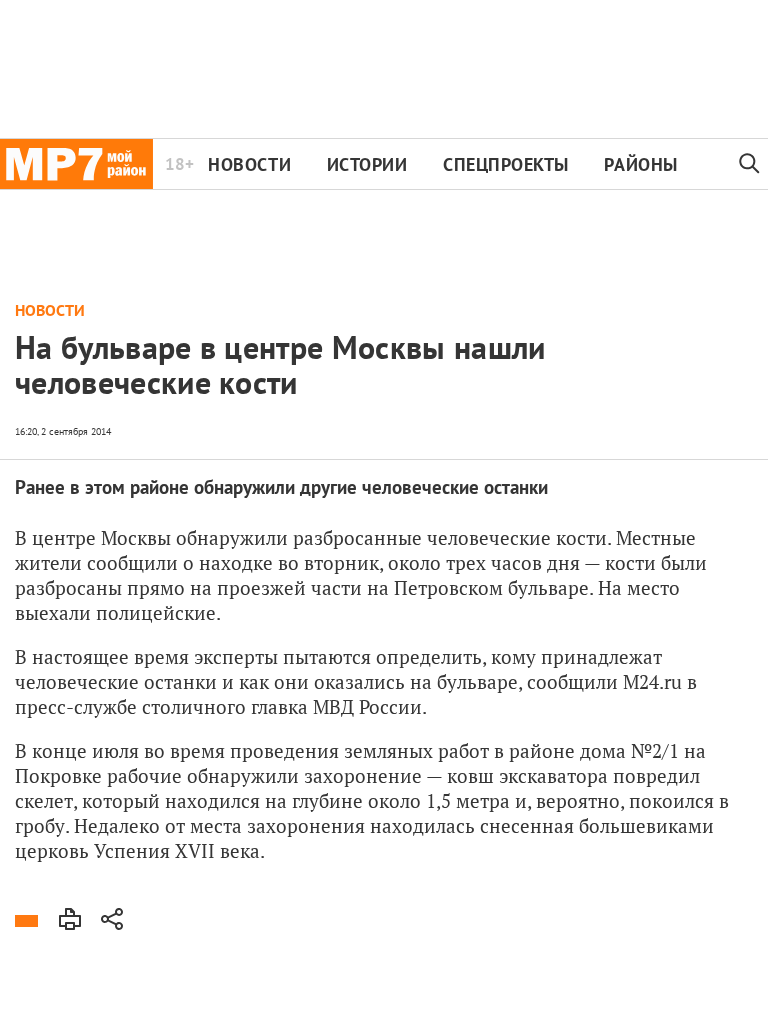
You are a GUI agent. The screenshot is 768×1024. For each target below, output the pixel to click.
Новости (249, 164)
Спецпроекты (506, 164)
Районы (640, 164)
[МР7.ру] (76, 164)
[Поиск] (750, 164)
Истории (367, 164)
